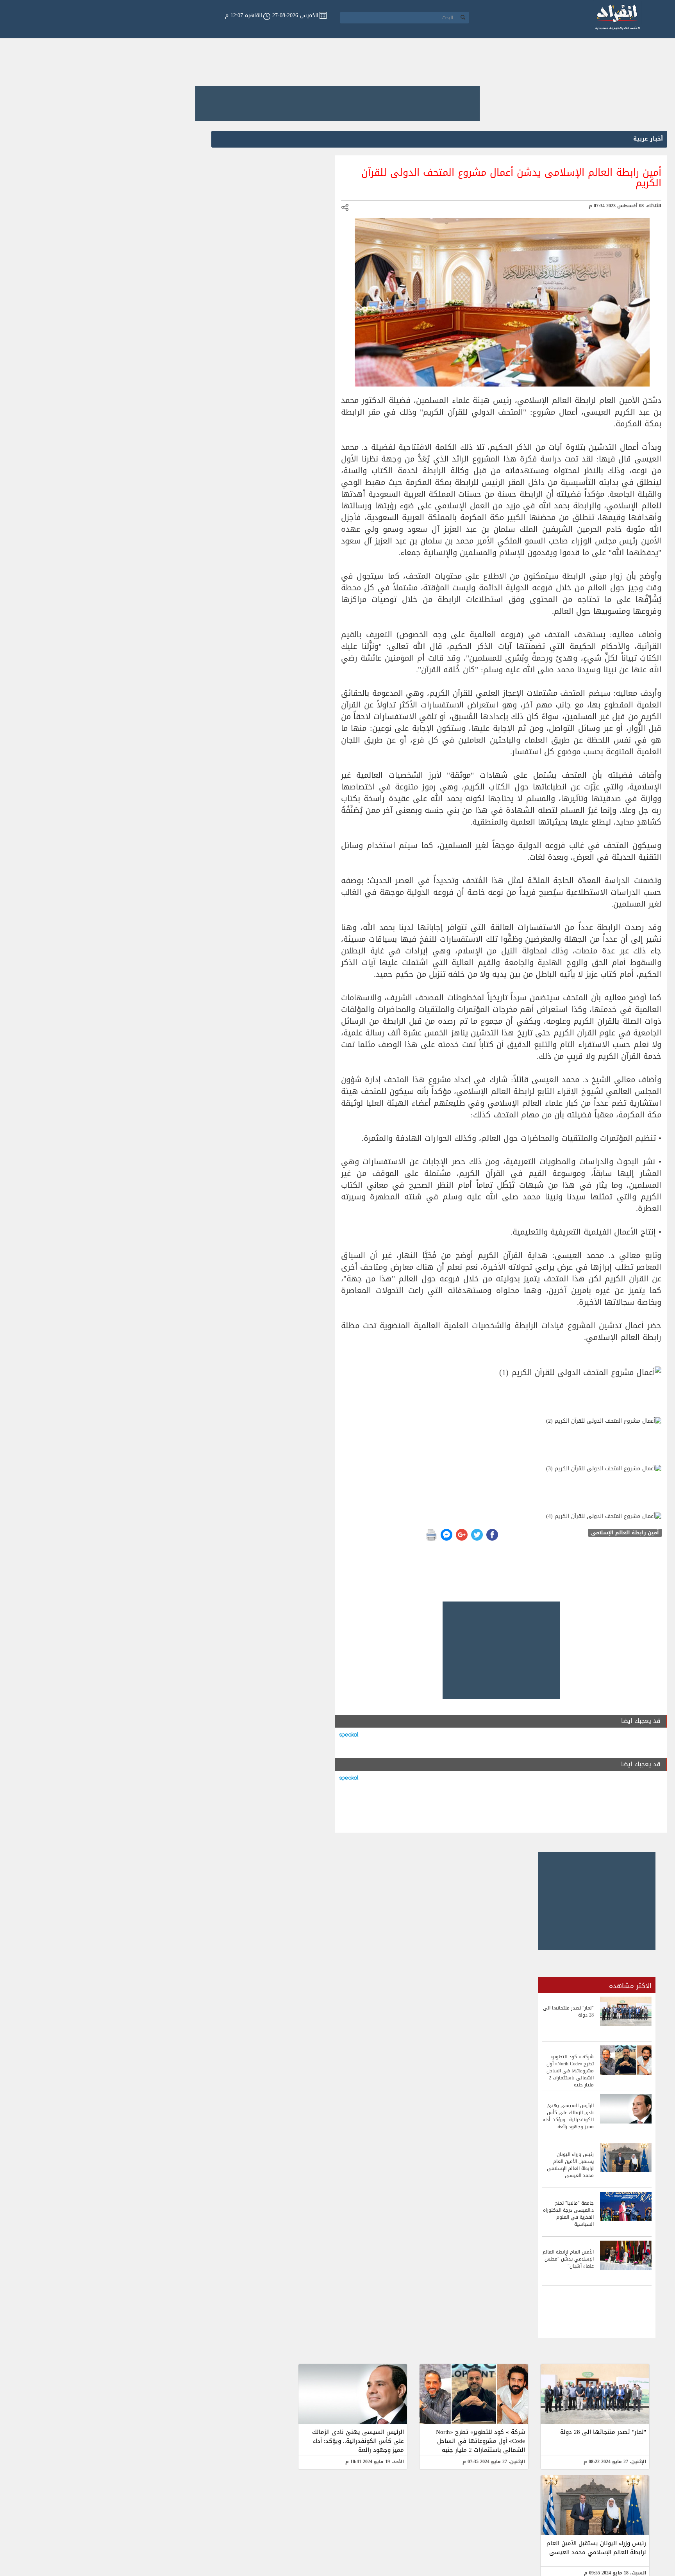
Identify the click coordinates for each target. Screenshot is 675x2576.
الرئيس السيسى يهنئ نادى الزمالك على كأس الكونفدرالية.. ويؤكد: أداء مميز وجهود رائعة (358, 2441)
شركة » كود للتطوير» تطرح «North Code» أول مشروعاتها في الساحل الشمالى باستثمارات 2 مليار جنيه (480, 2441)
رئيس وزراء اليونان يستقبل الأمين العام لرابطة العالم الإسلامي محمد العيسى (596, 2548)
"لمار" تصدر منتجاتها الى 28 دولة (603, 2432)
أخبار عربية (648, 139)
